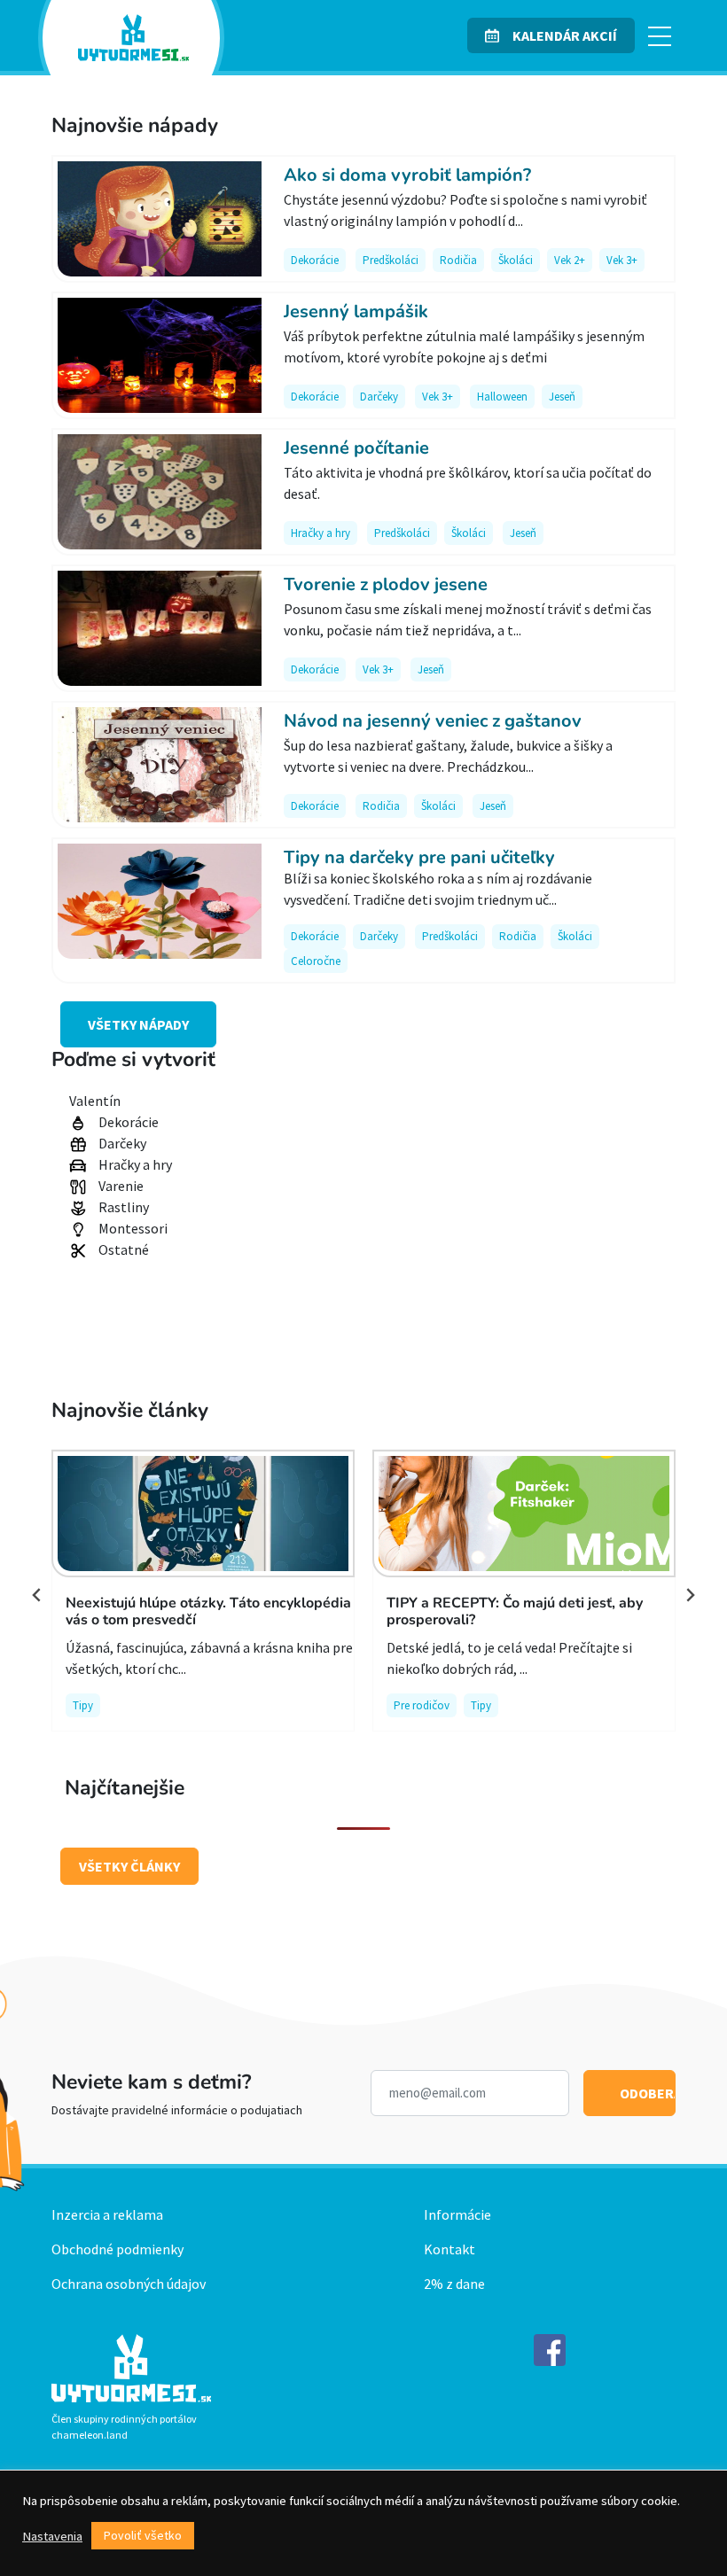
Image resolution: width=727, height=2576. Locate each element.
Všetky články (129, 1866)
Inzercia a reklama (107, 2214)
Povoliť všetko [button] (143, 2535)
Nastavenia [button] (52, 2536)
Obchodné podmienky (117, 2249)
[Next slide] (690, 1595)
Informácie (457, 2214)
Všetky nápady (138, 1024)
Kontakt (449, 2249)
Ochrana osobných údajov (129, 2284)
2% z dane (454, 2284)
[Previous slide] (37, 1595)
